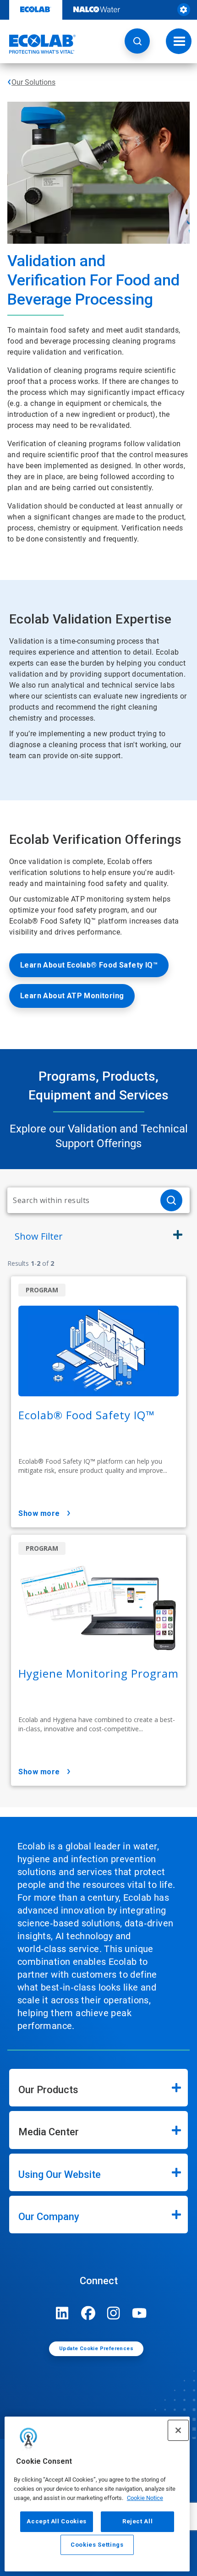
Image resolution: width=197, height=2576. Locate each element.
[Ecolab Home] (38, 44)
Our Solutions (33, 82)
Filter (39, 1236)
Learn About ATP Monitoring (72, 996)
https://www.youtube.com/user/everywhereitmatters (139, 2313)
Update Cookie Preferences (96, 2349)
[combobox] (80, 1200)
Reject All (138, 2521)
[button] (137, 41)
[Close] (178, 2430)
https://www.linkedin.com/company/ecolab (62, 2313)
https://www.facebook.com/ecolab (88, 2313)
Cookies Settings (97, 2545)
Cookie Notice (145, 2498)
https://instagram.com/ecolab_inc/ (114, 2313)
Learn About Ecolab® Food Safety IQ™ (89, 965)
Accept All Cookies (57, 2521)
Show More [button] (39, 1513)
